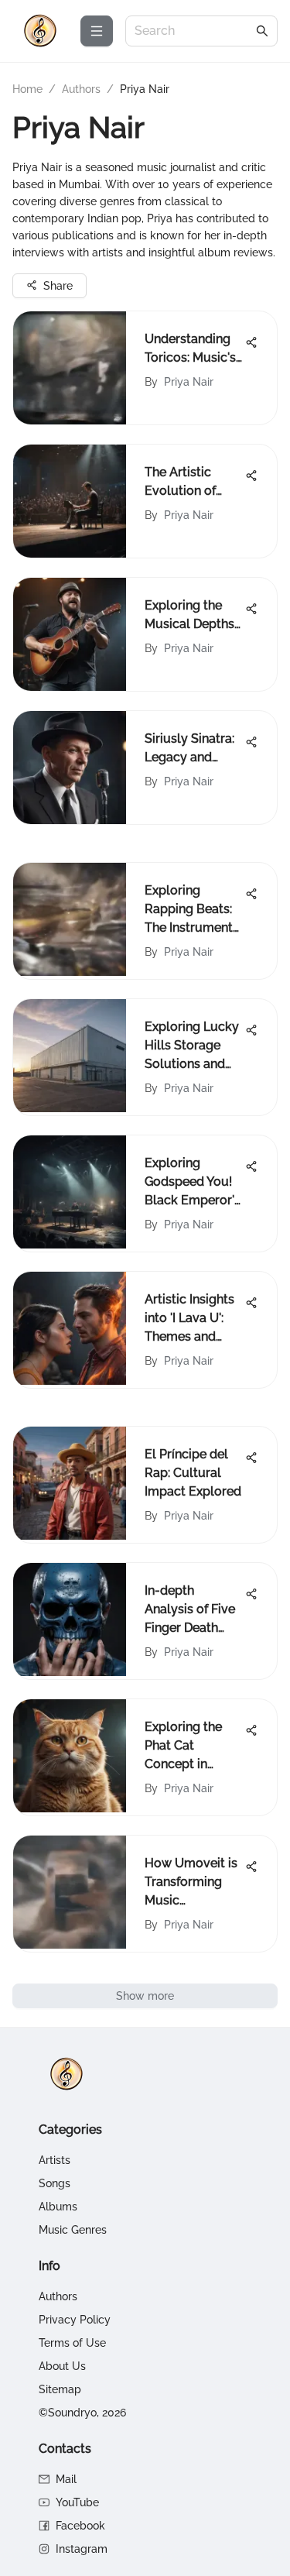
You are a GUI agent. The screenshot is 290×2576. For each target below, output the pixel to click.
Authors (81, 89)
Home (27, 89)
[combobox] (194, 31)
